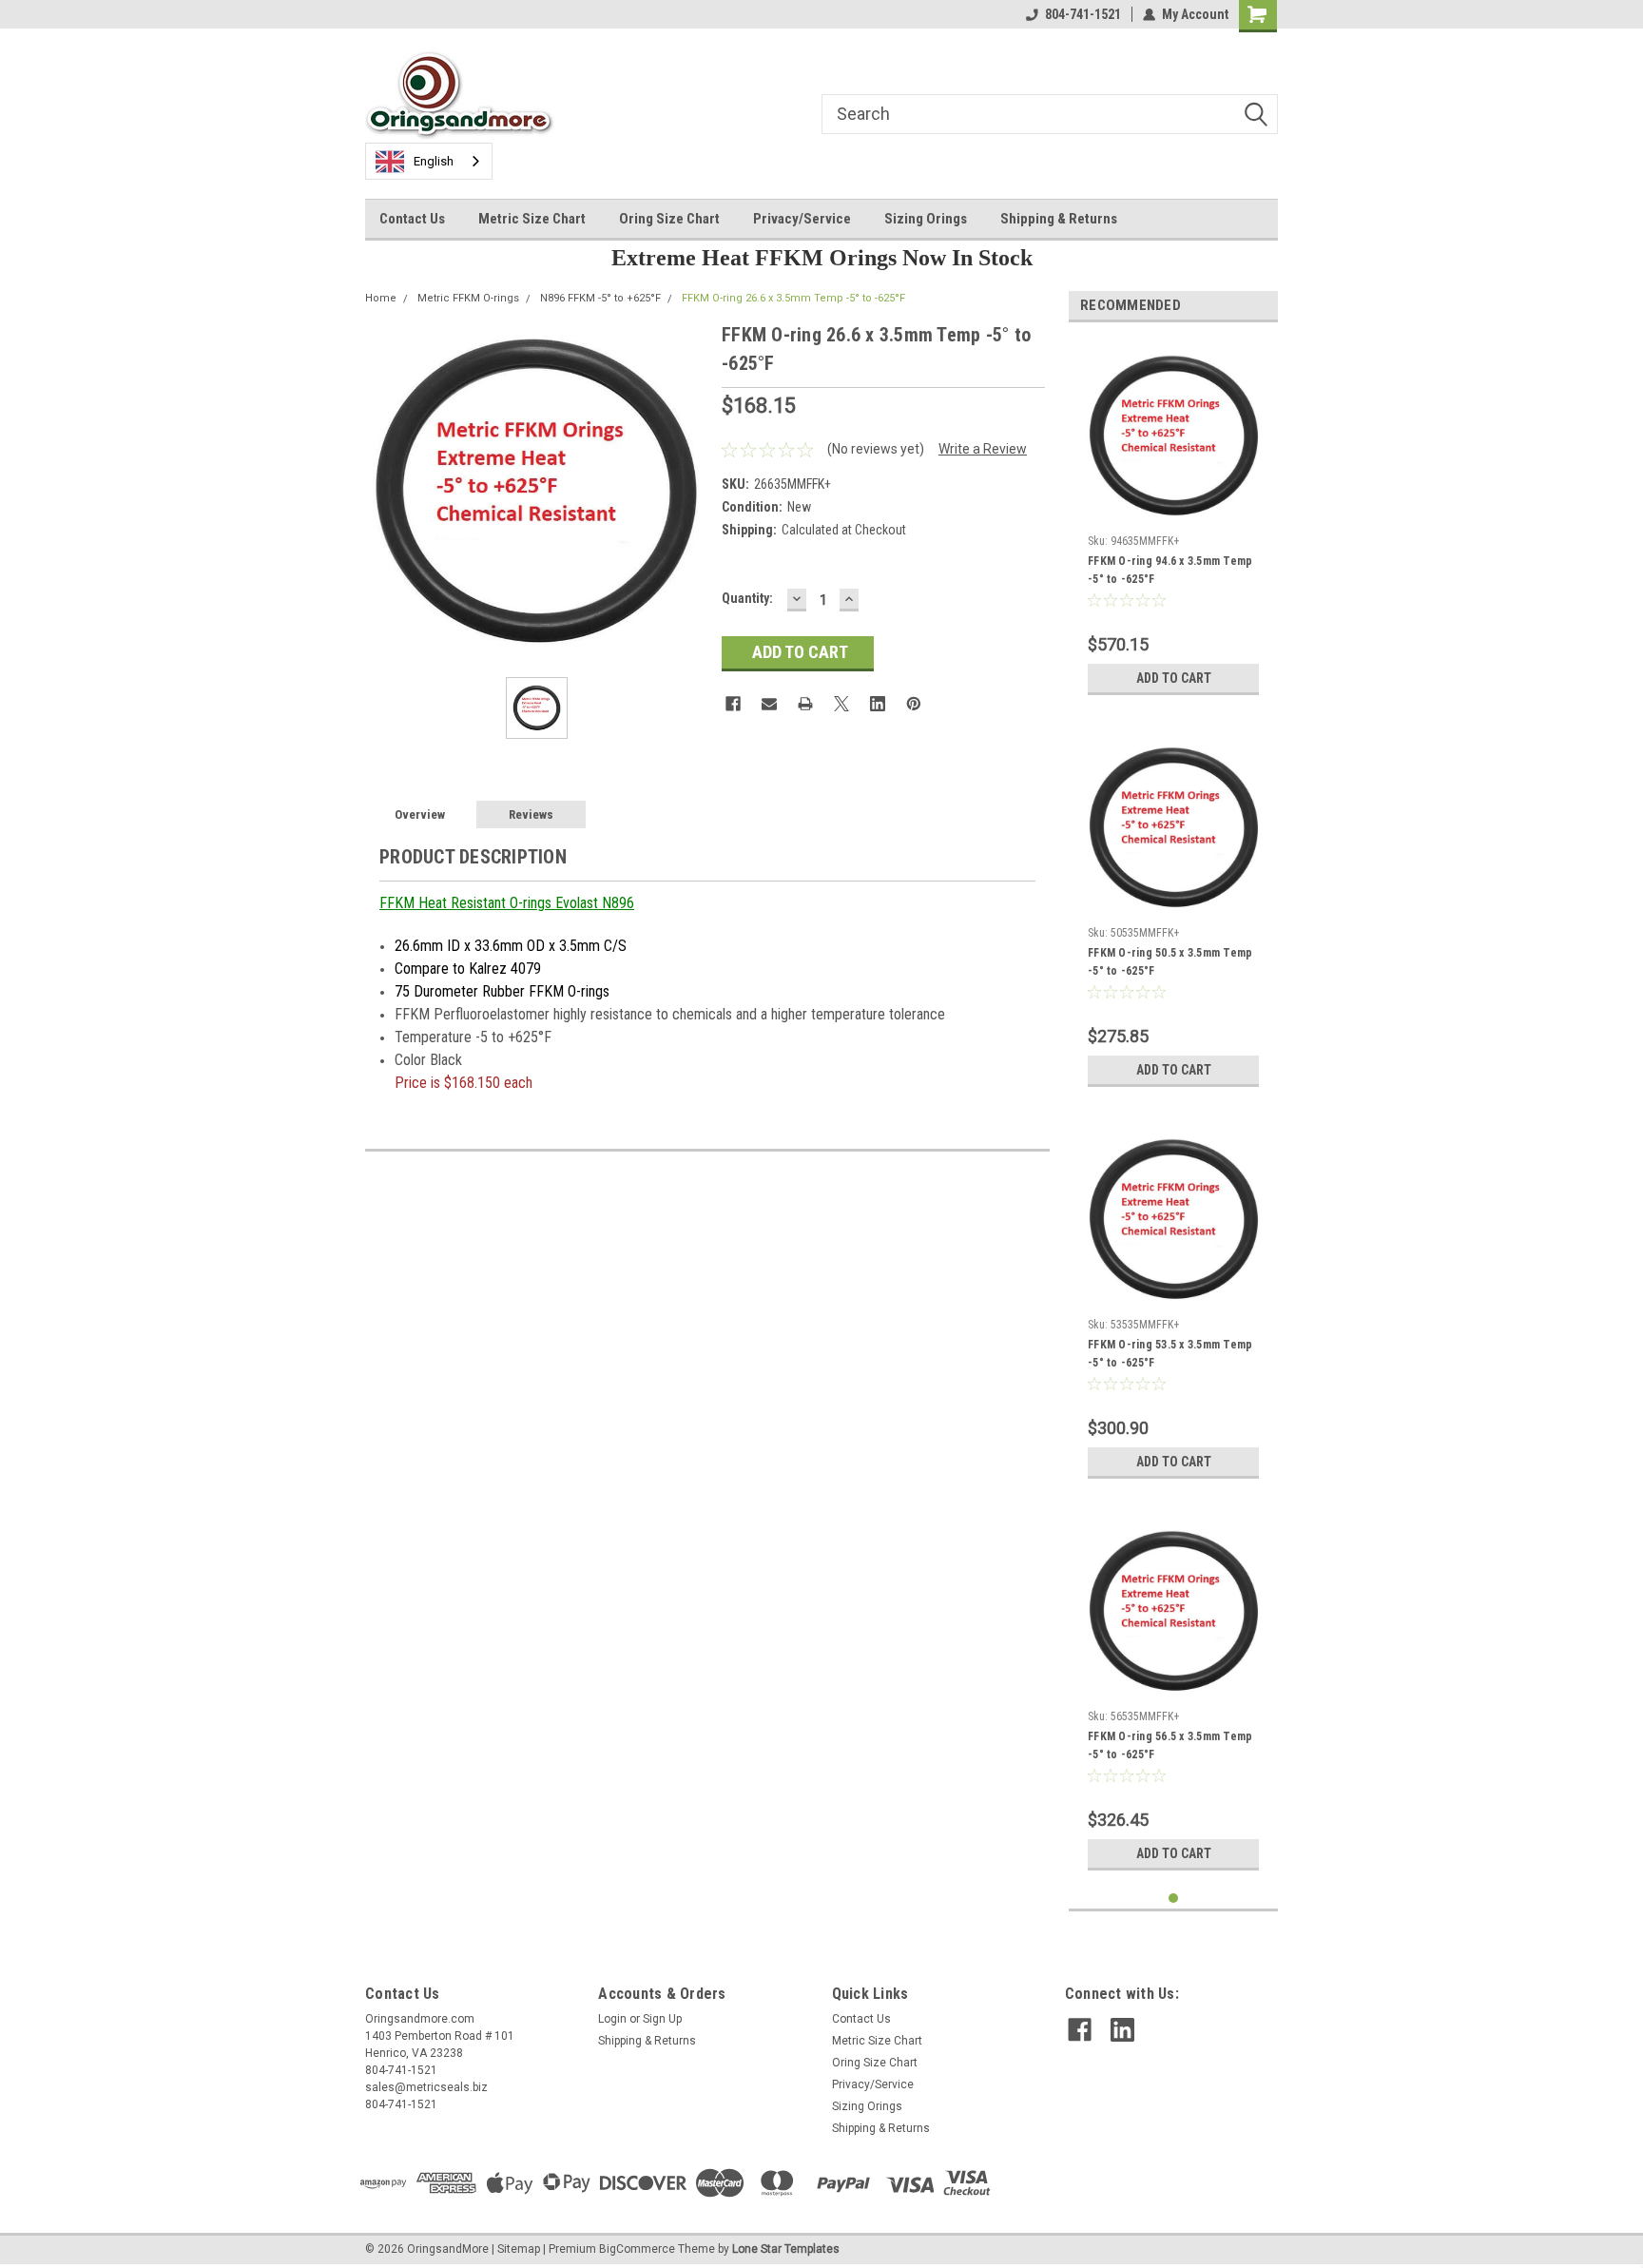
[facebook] (1080, 2030)
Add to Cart (1174, 678)
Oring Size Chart (669, 219)
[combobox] (429, 161)
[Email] (769, 704)
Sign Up (662, 2019)
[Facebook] (733, 704)
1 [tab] (1174, 1899)
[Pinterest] (914, 704)
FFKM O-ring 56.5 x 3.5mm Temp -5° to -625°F (1170, 1745)
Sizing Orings (926, 219)
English (434, 161)
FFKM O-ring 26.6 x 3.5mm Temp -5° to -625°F (793, 298)
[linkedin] (1122, 2030)
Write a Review (983, 449)
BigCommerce (637, 2249)
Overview (420, 814)
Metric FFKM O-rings (468, 298)
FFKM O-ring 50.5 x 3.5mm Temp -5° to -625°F (1170, 962)
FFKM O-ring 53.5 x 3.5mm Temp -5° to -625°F (1170, 1354)
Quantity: (747, 598)
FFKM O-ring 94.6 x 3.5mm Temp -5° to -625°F (1170, 570)
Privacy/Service (802, 219)
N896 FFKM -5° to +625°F (600, 298)
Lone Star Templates (786, 2249)
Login (612, 2019)
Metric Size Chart (532, 219)
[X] (841, 704)
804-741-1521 (1083, 14)
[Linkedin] (878, 704)
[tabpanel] (1173, 521)
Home (381, 298)
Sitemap (519, 2249)
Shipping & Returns (1059, 219)
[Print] (805, 704)
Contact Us (412, 219)
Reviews (531, 814)
